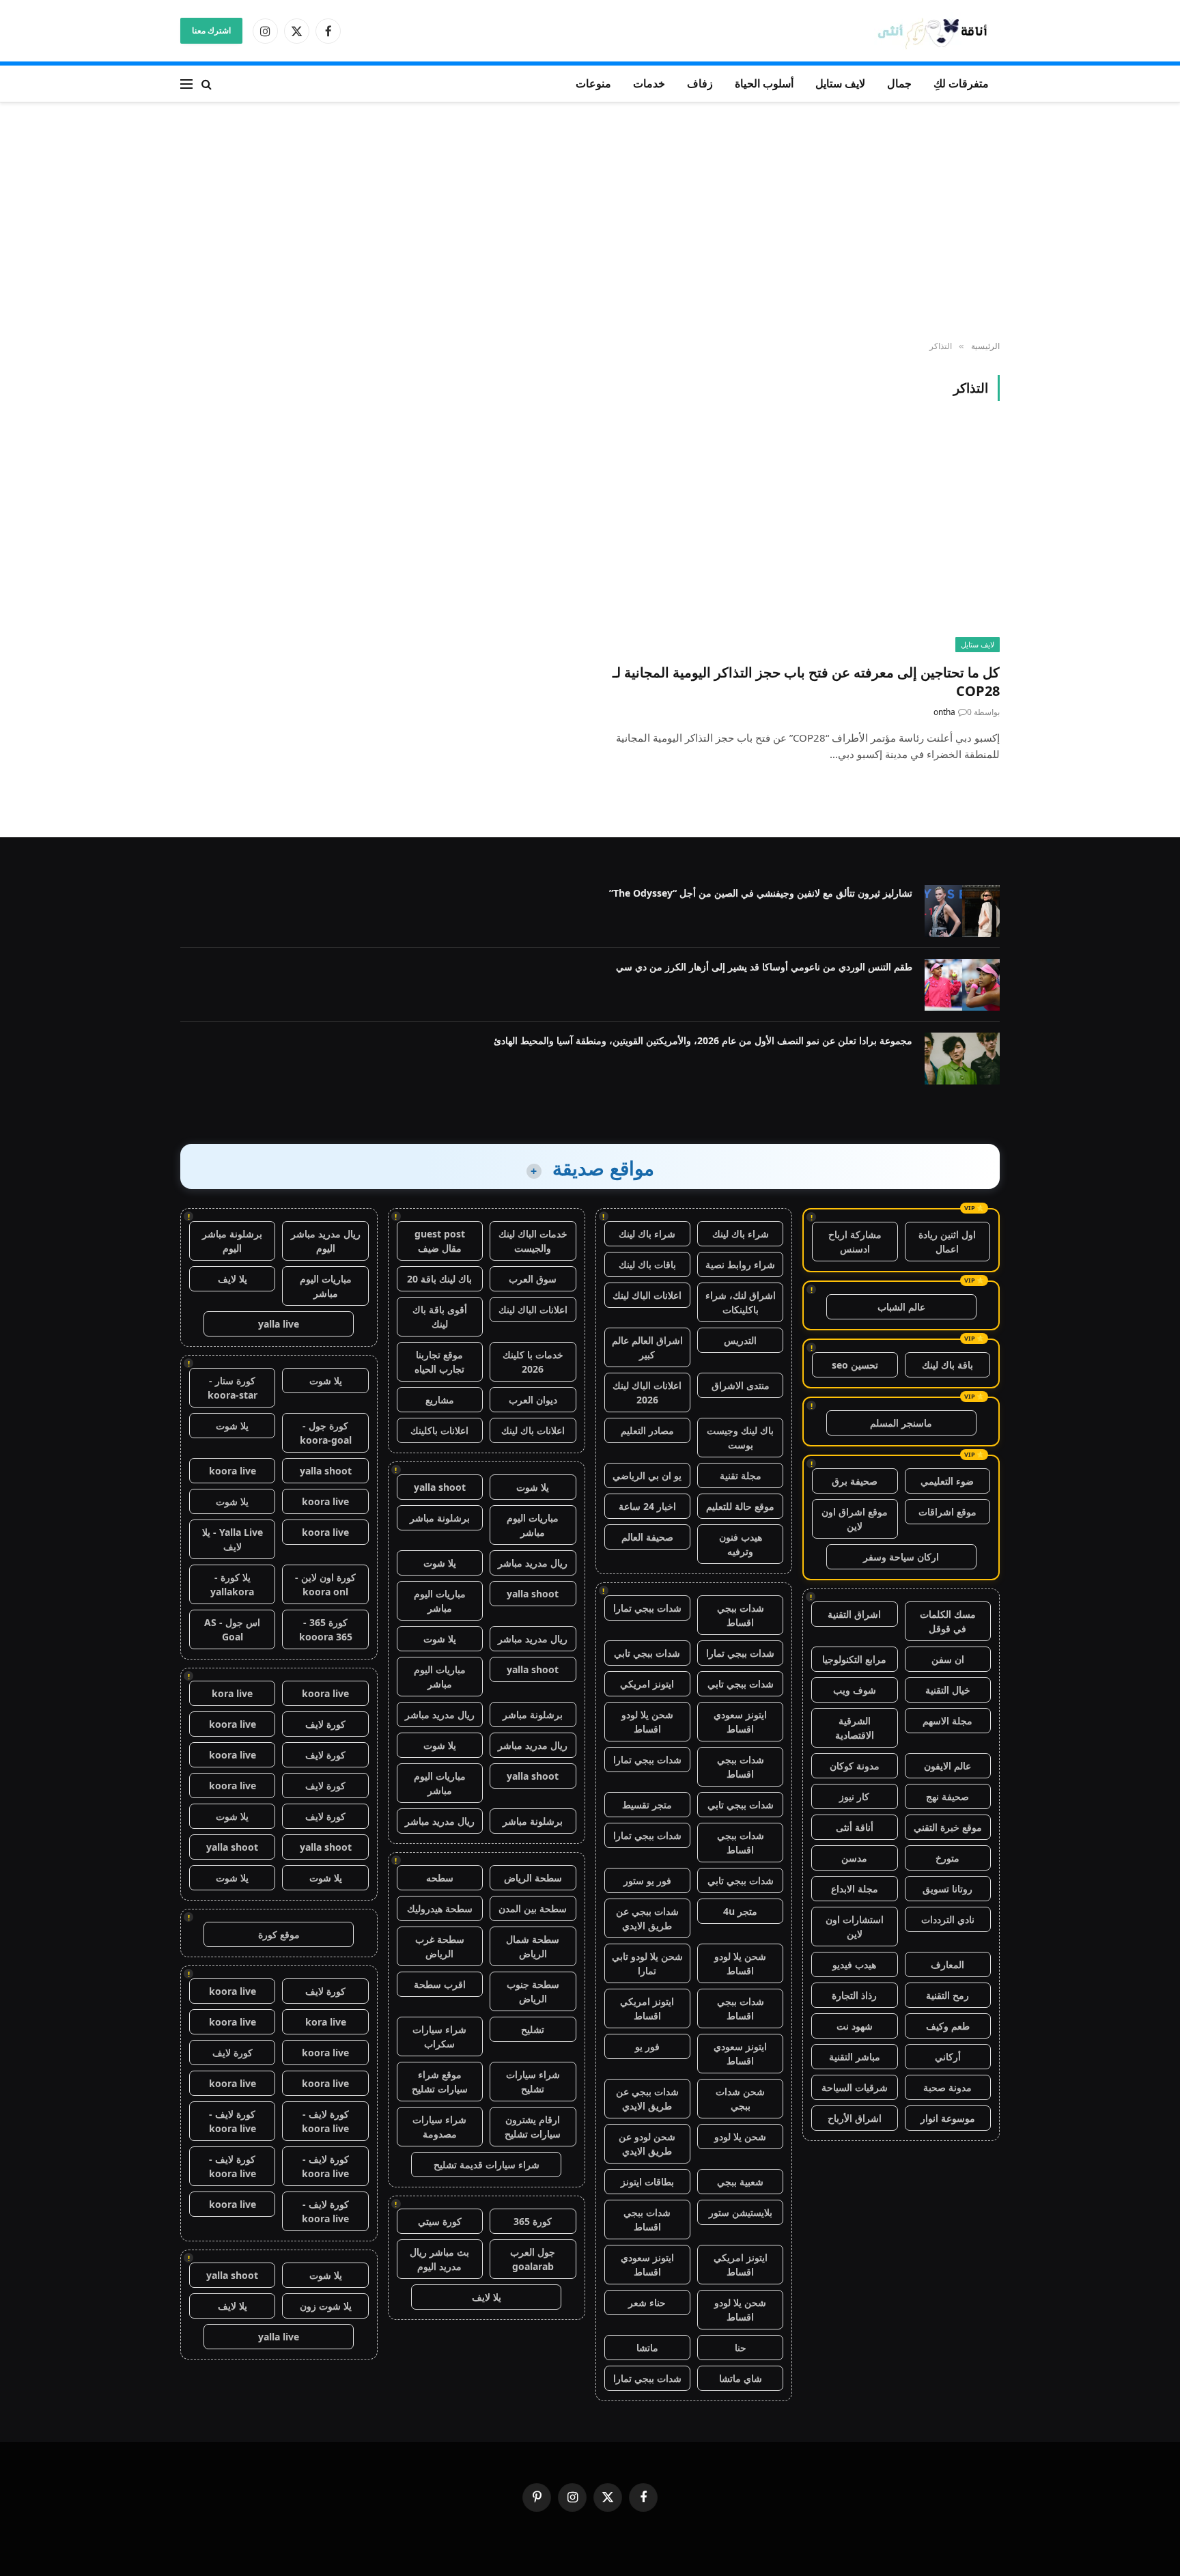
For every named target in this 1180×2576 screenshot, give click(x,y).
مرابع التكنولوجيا (854, 1659)
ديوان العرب (533, 1400)
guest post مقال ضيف (440, 1241)
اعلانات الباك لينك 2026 (647, 1392)
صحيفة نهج (947, 1796)
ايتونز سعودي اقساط (740, 1722)
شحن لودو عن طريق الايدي (647, 2144)
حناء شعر (647, 2302)
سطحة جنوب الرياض (533, 1991)
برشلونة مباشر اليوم (232, 1241)
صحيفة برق (855, 1481)
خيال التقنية (948, 1690)
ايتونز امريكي (647, 1684)
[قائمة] (186, 84)
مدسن (854, 1858)
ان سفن (948, 1659)
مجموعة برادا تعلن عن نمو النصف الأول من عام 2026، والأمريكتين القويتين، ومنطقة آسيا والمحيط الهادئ (703, 1040)
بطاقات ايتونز (647, 2182)
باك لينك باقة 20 (439, 1279)
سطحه (440, 1878)
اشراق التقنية (854, 1614)
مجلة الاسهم (947, 1721)
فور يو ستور (647, 1880)
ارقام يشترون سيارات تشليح (533, 2127)
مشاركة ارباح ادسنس (855, 1242)
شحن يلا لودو (740, 2137)
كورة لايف (325, 1724)
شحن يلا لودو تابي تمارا (647, 1963)
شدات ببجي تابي (647, 1653)
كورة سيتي (440, 2221)
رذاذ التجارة (854, 1995)
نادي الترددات (948, 1919)
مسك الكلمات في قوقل (948, 1621)
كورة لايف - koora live (325, 2121)
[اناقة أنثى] (937, 31)
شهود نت (855, 2026)
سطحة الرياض (533, 1878)
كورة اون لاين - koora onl (325, 1584)
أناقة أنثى (855, 1827)
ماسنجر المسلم (901, 1423)
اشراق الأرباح (855, 2118)
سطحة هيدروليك (440, 1908)
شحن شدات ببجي (740, 2099)
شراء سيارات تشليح (533, 2082)
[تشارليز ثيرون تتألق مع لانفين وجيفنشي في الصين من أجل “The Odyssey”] (962, 911)
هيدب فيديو (854, 1964)
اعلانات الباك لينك (647, 1295)
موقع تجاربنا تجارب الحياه (439, 1362)
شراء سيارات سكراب (439, 2036)
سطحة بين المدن (533, 1908)
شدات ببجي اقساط (741, 1615)
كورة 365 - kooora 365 (326, 1629)
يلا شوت (533, 1487)
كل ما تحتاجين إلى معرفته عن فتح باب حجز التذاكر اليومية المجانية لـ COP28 (806, 682)
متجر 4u (740, 1911)
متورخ (947, 1858)
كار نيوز (854, 1796)
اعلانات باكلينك (439, 1430)
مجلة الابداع (855, 1889)
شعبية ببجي (740, 2182)
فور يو (647, 2046)
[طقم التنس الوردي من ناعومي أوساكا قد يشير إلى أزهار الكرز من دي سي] (962, 985)
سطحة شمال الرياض (533, 1946)
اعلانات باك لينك (533, 1430)
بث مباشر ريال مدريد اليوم (439, 2259)
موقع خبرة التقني (948, 1827)
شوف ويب (855, 1690)
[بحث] (207, 84)
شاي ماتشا (741, 2378)
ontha (944, 712)
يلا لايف (487, 2297)
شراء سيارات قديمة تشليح (487, 2165)
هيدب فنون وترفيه (741, 1544)
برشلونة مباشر (440, 1518)
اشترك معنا (211, 30)
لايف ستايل (840, 83)
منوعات (593, 83)
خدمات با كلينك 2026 (533, 1362)
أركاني (948, 2057)
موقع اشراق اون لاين (855, 1519)
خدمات (649, 83)
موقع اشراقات (947, 1512)
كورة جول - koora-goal (326, 1433)
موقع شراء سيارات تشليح (440, 2082)
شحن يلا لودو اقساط (647, 1722)
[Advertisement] (590, 222)
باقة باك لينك (947, 1365)
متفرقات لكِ (961, 83)
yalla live (279, 1324)
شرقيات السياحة (855, 2087)
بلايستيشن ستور (741, 2212)
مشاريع (440, 1400)
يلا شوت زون (326, 2306)
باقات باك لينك (647, 1264)
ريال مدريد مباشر (533, 1563)
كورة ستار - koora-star (233, 1388)
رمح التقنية (947, 1995)
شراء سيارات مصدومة (439, 2127)
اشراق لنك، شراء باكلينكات (741, 1302)
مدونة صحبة (947, 2087)
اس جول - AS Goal (232, 1629)
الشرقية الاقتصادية (855, 1728)
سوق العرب (533, 1279)
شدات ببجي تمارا (647, 1608)
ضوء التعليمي (947, 1481)
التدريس (740, 1340)
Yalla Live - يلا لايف (233, 1539)
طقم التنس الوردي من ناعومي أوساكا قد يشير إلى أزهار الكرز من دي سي (764, 967)
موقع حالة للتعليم (740, 1506)
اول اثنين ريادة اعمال (947, 1242)
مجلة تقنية (741, 1475)
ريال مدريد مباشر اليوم (326, 1241)
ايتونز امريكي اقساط (647, 2008)
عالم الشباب (901, 1307)
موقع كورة (279, 1934)
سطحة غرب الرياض (440, 1946)
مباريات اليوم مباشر (533, 1525)
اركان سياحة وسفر (901, 1557)
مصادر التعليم (647, 1430)
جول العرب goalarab (533, 2259)
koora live (233, 1471)
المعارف (947, 1964)
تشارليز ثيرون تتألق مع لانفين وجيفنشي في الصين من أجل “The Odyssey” (761, 893)
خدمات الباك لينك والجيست (533, 1241)
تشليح (533, 2029)
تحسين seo (855, 1365)
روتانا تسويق (947, 1889)
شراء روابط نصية (740, 1264)
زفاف (700, 83)
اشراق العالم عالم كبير (647, 1347)
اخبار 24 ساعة (647, 1506)
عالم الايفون (947, 1766)
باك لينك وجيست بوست (740, 1438)
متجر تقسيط (647, 1805)
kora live (232, 1693)
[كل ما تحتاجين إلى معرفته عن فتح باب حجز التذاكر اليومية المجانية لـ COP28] (801, 540)
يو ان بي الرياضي (647, 1475)
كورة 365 (533, 2221)
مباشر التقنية (855, 2057)
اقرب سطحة (440, 1984)
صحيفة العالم (647, 1537)
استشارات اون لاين (855, 1927)
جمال (899, 83)
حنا (741, 2348)
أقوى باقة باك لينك (440, 1317)
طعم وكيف (948, 2026)
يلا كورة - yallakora (232, 1584)
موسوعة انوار (948, 2118)
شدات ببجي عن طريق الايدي (647, 1918)
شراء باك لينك (741, 1234)
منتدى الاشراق (741, 1385)
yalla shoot (440, 1487)
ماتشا (647, 2348)
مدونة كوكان (855, 1766)
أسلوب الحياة (764, 83)
